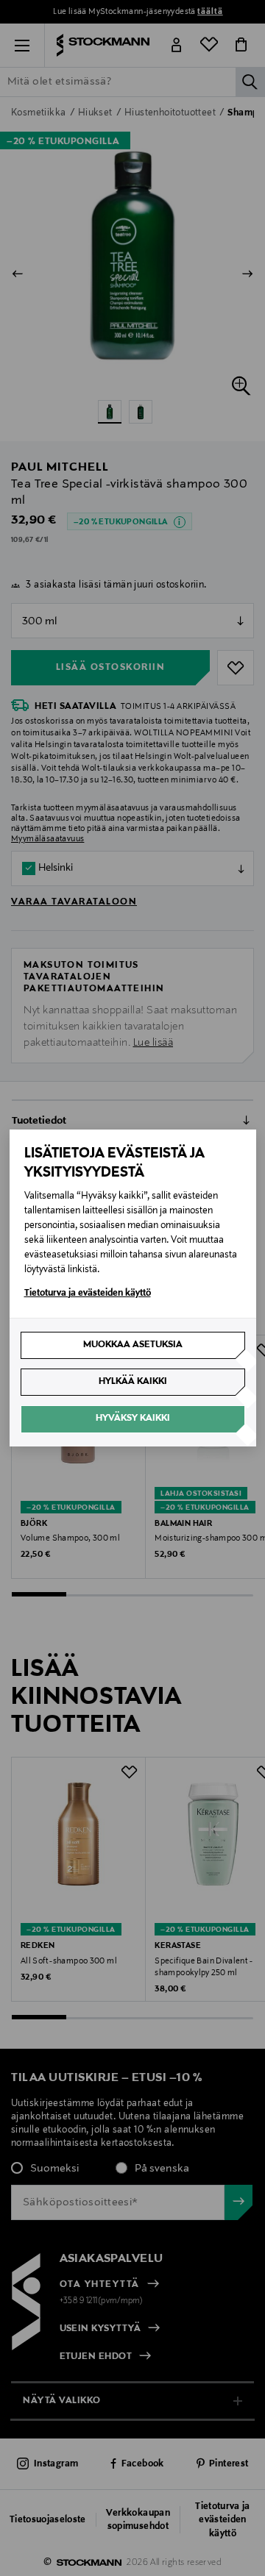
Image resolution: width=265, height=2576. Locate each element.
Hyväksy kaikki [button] (133, 1419)
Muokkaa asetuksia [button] (133, 1345)
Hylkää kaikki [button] (133, 1382)
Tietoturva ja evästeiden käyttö (88, 1294)
